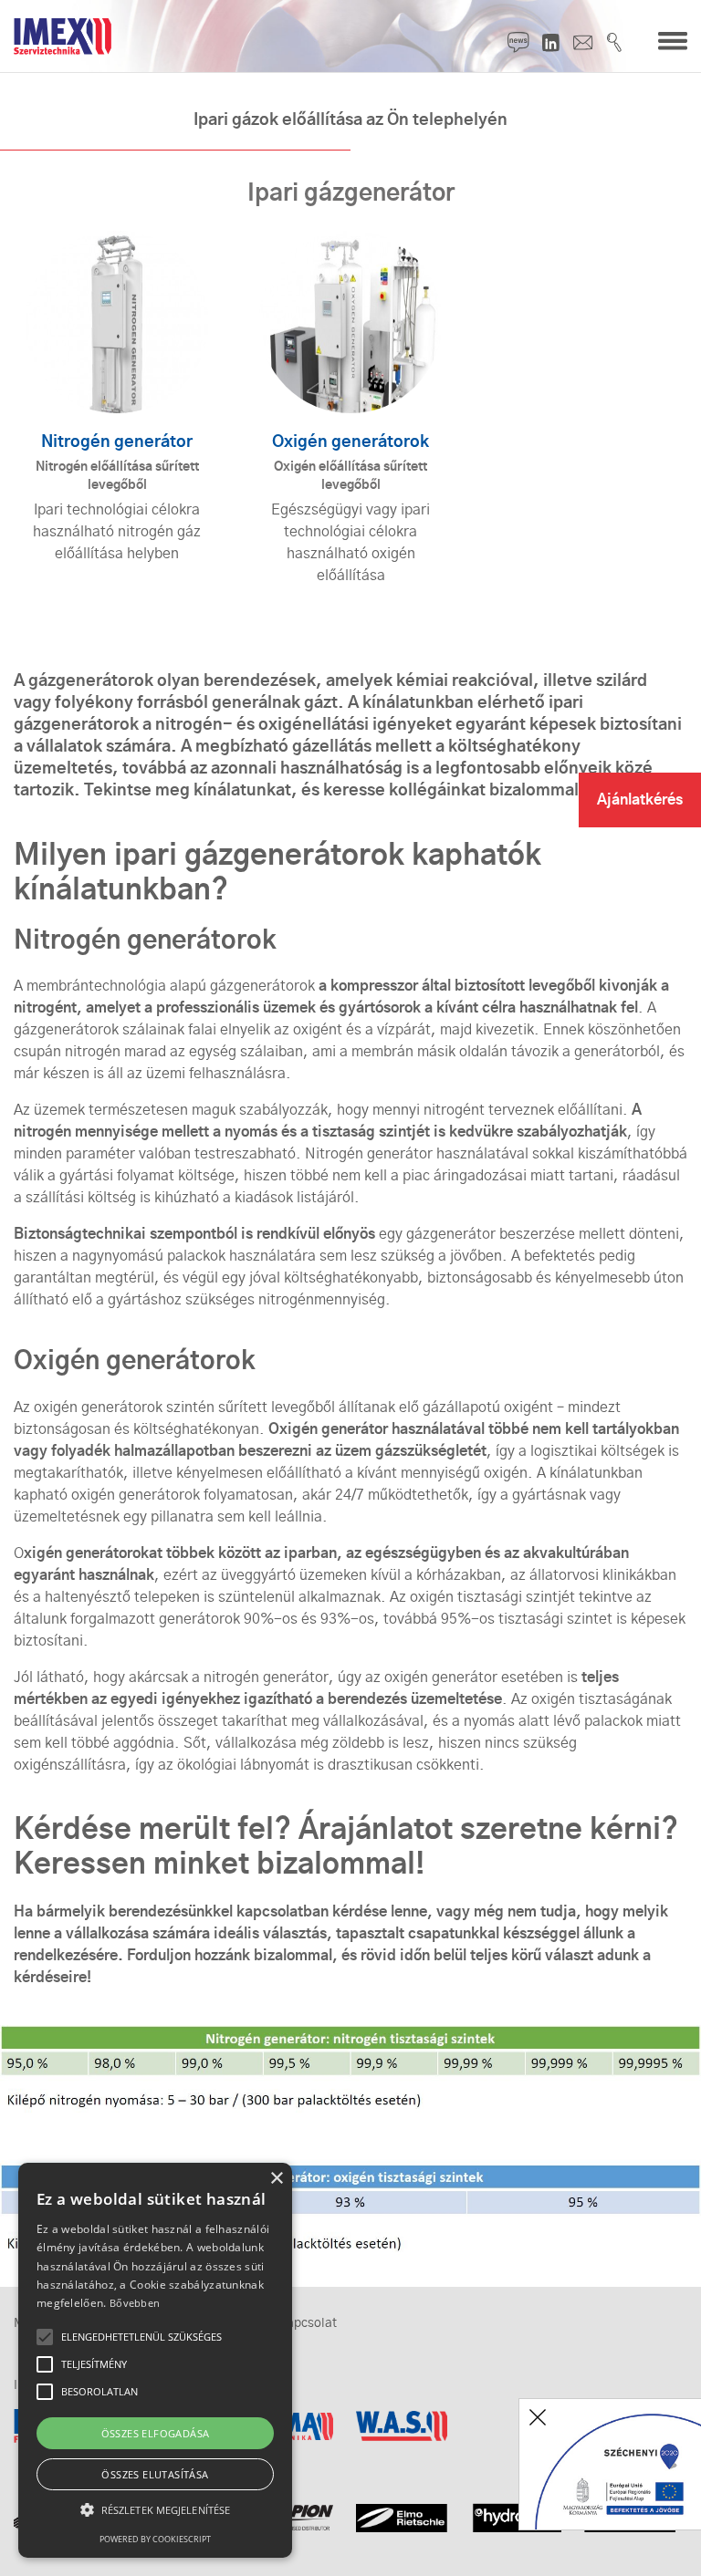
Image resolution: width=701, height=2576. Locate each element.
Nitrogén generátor (117, 442)
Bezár (538, 2417)
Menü (673, 42)
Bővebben (135, 2303)
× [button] (276, 2179)
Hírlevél (519, 42)
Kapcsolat (583, 42)
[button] (155, 2510)
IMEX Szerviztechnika (63, 36)
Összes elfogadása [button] (156, 2433)
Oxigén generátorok (350, 442)
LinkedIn (551, 42)
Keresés (615, 42)
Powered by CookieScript (155, 2539)
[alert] (155, 2360)
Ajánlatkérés (640, 800)
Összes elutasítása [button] (155, 2474)
